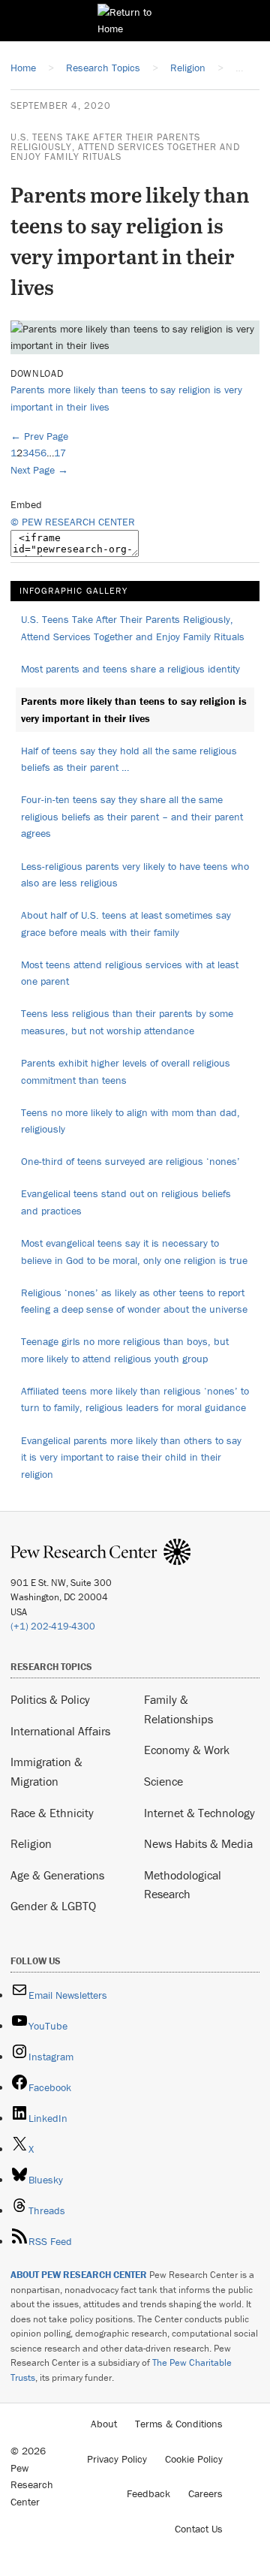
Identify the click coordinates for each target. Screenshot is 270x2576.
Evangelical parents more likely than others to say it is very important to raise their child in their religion (131, 1457)
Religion (31, 1843)
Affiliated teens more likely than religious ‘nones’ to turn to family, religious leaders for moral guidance (135, 1399)
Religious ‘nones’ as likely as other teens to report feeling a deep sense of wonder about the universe (134, 1301)
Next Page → (39, 470)
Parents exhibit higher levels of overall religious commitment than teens (126, 1071)
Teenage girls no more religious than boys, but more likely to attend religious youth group (125, 1350)
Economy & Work (187, 1750)
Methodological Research (183, 1885)
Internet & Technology (199, 1813)
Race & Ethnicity (52, 1813)
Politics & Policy (50, 1699)
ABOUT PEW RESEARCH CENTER (79, 2275)
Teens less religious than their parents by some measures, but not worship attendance (127, 1022)
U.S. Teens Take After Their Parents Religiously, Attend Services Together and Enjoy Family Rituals (125, 147)
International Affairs (60, 1731)
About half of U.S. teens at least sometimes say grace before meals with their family (126, 924)
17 (60, 453)
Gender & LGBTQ (53, 1906)
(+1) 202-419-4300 (53, 1626)
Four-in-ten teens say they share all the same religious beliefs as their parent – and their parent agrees (132, 816)
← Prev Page (39, 436)
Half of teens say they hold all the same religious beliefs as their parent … (129, 759)
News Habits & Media (198, 1843)
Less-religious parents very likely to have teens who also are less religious (135, 875)
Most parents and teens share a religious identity (130, 669)
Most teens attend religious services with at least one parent (130, 973)
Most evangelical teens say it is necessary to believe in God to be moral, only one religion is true (134, 1252)
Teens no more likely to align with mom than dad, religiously (130, 1121)
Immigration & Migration (46, 1771)
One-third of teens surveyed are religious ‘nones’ (130, 1161)
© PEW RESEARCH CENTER (73, 522)
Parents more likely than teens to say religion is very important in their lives (134, 710)
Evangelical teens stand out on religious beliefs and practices (126, 1202)
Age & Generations (57, 1875)
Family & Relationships (178, 1709)
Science (163, 1781)
